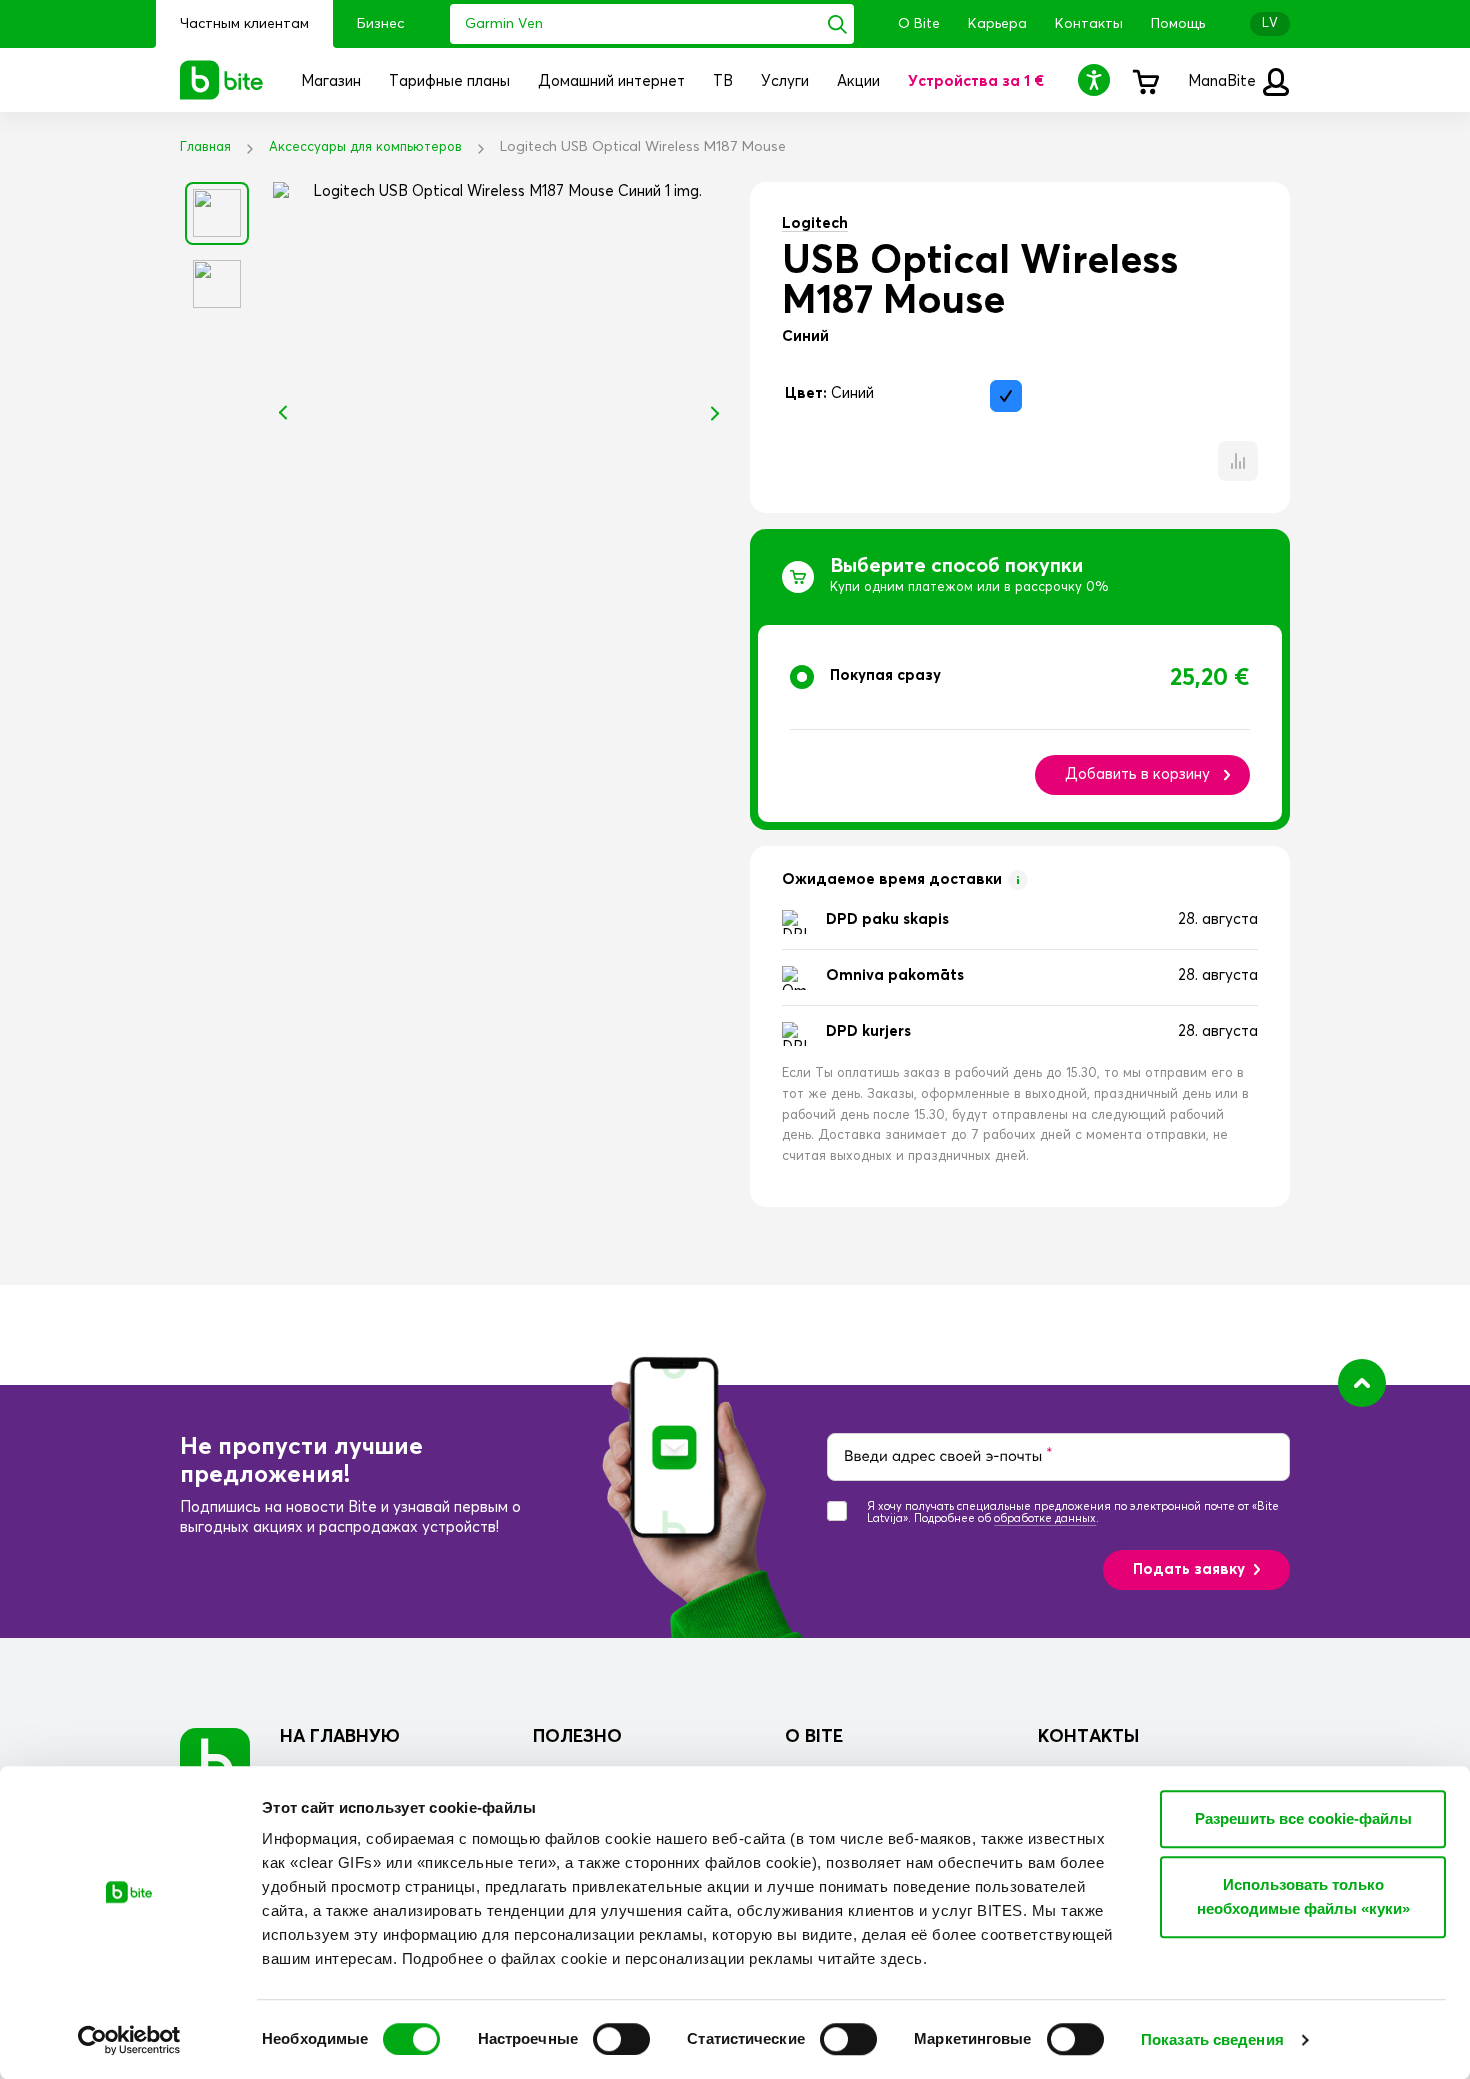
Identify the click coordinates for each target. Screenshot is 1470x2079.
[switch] (621, 2039)
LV (1270, 23)
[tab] (1020, 723)
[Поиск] (837, 24)
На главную (340, 1737)
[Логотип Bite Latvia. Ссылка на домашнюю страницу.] (222, 80)
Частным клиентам (244, 24)
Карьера (997, 24)
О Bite (919, 24)
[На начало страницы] (1362, 1383)
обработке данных (1045, 1518)
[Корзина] (1145, 80)
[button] (1097, 79)
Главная (205, 147)
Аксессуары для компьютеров (365, 147)
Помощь (1178, 24)
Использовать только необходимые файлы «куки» (1303, 1896)
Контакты (1089, 24)
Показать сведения (1212, 2039)
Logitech (815, 223)
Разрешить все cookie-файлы (1303, 1818)
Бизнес (380, 24)
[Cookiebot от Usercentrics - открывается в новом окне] (129, 2040)
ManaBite (1224, 81)
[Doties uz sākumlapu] (215, 1762)
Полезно (577, 1737)
